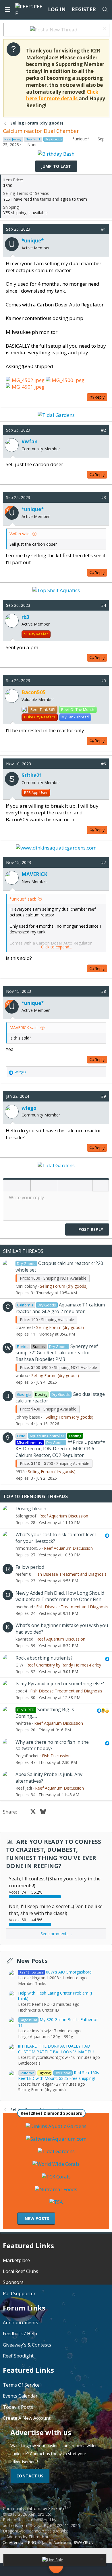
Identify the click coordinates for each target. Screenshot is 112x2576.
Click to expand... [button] (56, 947)
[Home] (13, 2570)
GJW (19, 1665)
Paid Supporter (19, 2293)
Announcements (21, 2323)
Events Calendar (20, 2396)
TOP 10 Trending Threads (35, 1496)
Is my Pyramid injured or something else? (60, 1684)
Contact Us (30, 2476)
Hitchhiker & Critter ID (38, 2010)
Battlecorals (29, 2063)
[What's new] (99, 2570)
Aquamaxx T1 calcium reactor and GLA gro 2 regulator (60, 1308)
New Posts (32, 1961)
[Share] (95, 229)
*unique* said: (23, 899)
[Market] (80, 2570)
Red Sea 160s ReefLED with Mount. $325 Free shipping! (59, 2075)
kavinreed (24, 1639)
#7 (104, 862)
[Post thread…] (56, 2567)
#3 (104, 497)
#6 (104, 764)
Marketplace (16, 2260)
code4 (21, 1691)
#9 (104, 1096)
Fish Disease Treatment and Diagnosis (71, 1574)
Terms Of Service (21, 2385)
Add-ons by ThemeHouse (30, 2537)
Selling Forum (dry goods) (64, 1286)
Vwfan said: (20, 534)
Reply (100, 397)
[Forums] (32, 2570)
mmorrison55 (28, 1548)
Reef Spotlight (18, 2356)
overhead (24, 1607)
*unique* (81, 139)
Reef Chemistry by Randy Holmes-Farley (64, 1665)
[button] (9, 1186)
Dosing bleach (31, 1509)
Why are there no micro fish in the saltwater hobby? (52, 1745)
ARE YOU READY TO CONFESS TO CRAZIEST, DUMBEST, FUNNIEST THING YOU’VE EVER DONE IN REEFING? (54, 1854)
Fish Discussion (56, 1756)
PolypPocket (27, 1756)
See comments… (56, 1934)
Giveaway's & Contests (27, 2345)
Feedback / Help (20, 2334)
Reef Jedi (24, 1788)
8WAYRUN (84, 2542)
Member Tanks (32, 1983)
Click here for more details (62, 95)
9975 (20, 1471)
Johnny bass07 (29, 1417)
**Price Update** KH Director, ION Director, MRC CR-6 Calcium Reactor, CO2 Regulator (60, 1449)
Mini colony (26, 1286)
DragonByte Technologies (27, 2531)
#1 (104, 229)
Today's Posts (18, 2407)
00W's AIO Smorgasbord (56, 1972)
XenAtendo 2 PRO (20, 2542)
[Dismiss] (104, 29)
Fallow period (30, 1567)
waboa (22, 1375)
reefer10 (23, 1574)
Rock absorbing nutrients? (44, 1658)
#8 (104, 991)
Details (60, 2531)
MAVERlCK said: (24, 1028)
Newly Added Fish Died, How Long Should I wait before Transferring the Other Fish (61, 1596)
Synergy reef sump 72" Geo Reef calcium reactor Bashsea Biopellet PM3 (57, 1353)
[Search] (105, 10)
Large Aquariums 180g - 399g (46, 2036)
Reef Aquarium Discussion (64, 1516)
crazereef (24, 1327)
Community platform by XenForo (35, 2511)
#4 (104, 605)
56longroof (26, 1516)
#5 (104, 680)
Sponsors (13, 2282)
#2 (104, 430)
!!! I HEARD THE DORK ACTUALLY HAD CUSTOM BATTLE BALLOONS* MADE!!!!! (56, 2049)
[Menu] (7, 10)
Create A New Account (27, 2418)
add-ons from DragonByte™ (29, 2525)
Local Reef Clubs (21, 2271)
